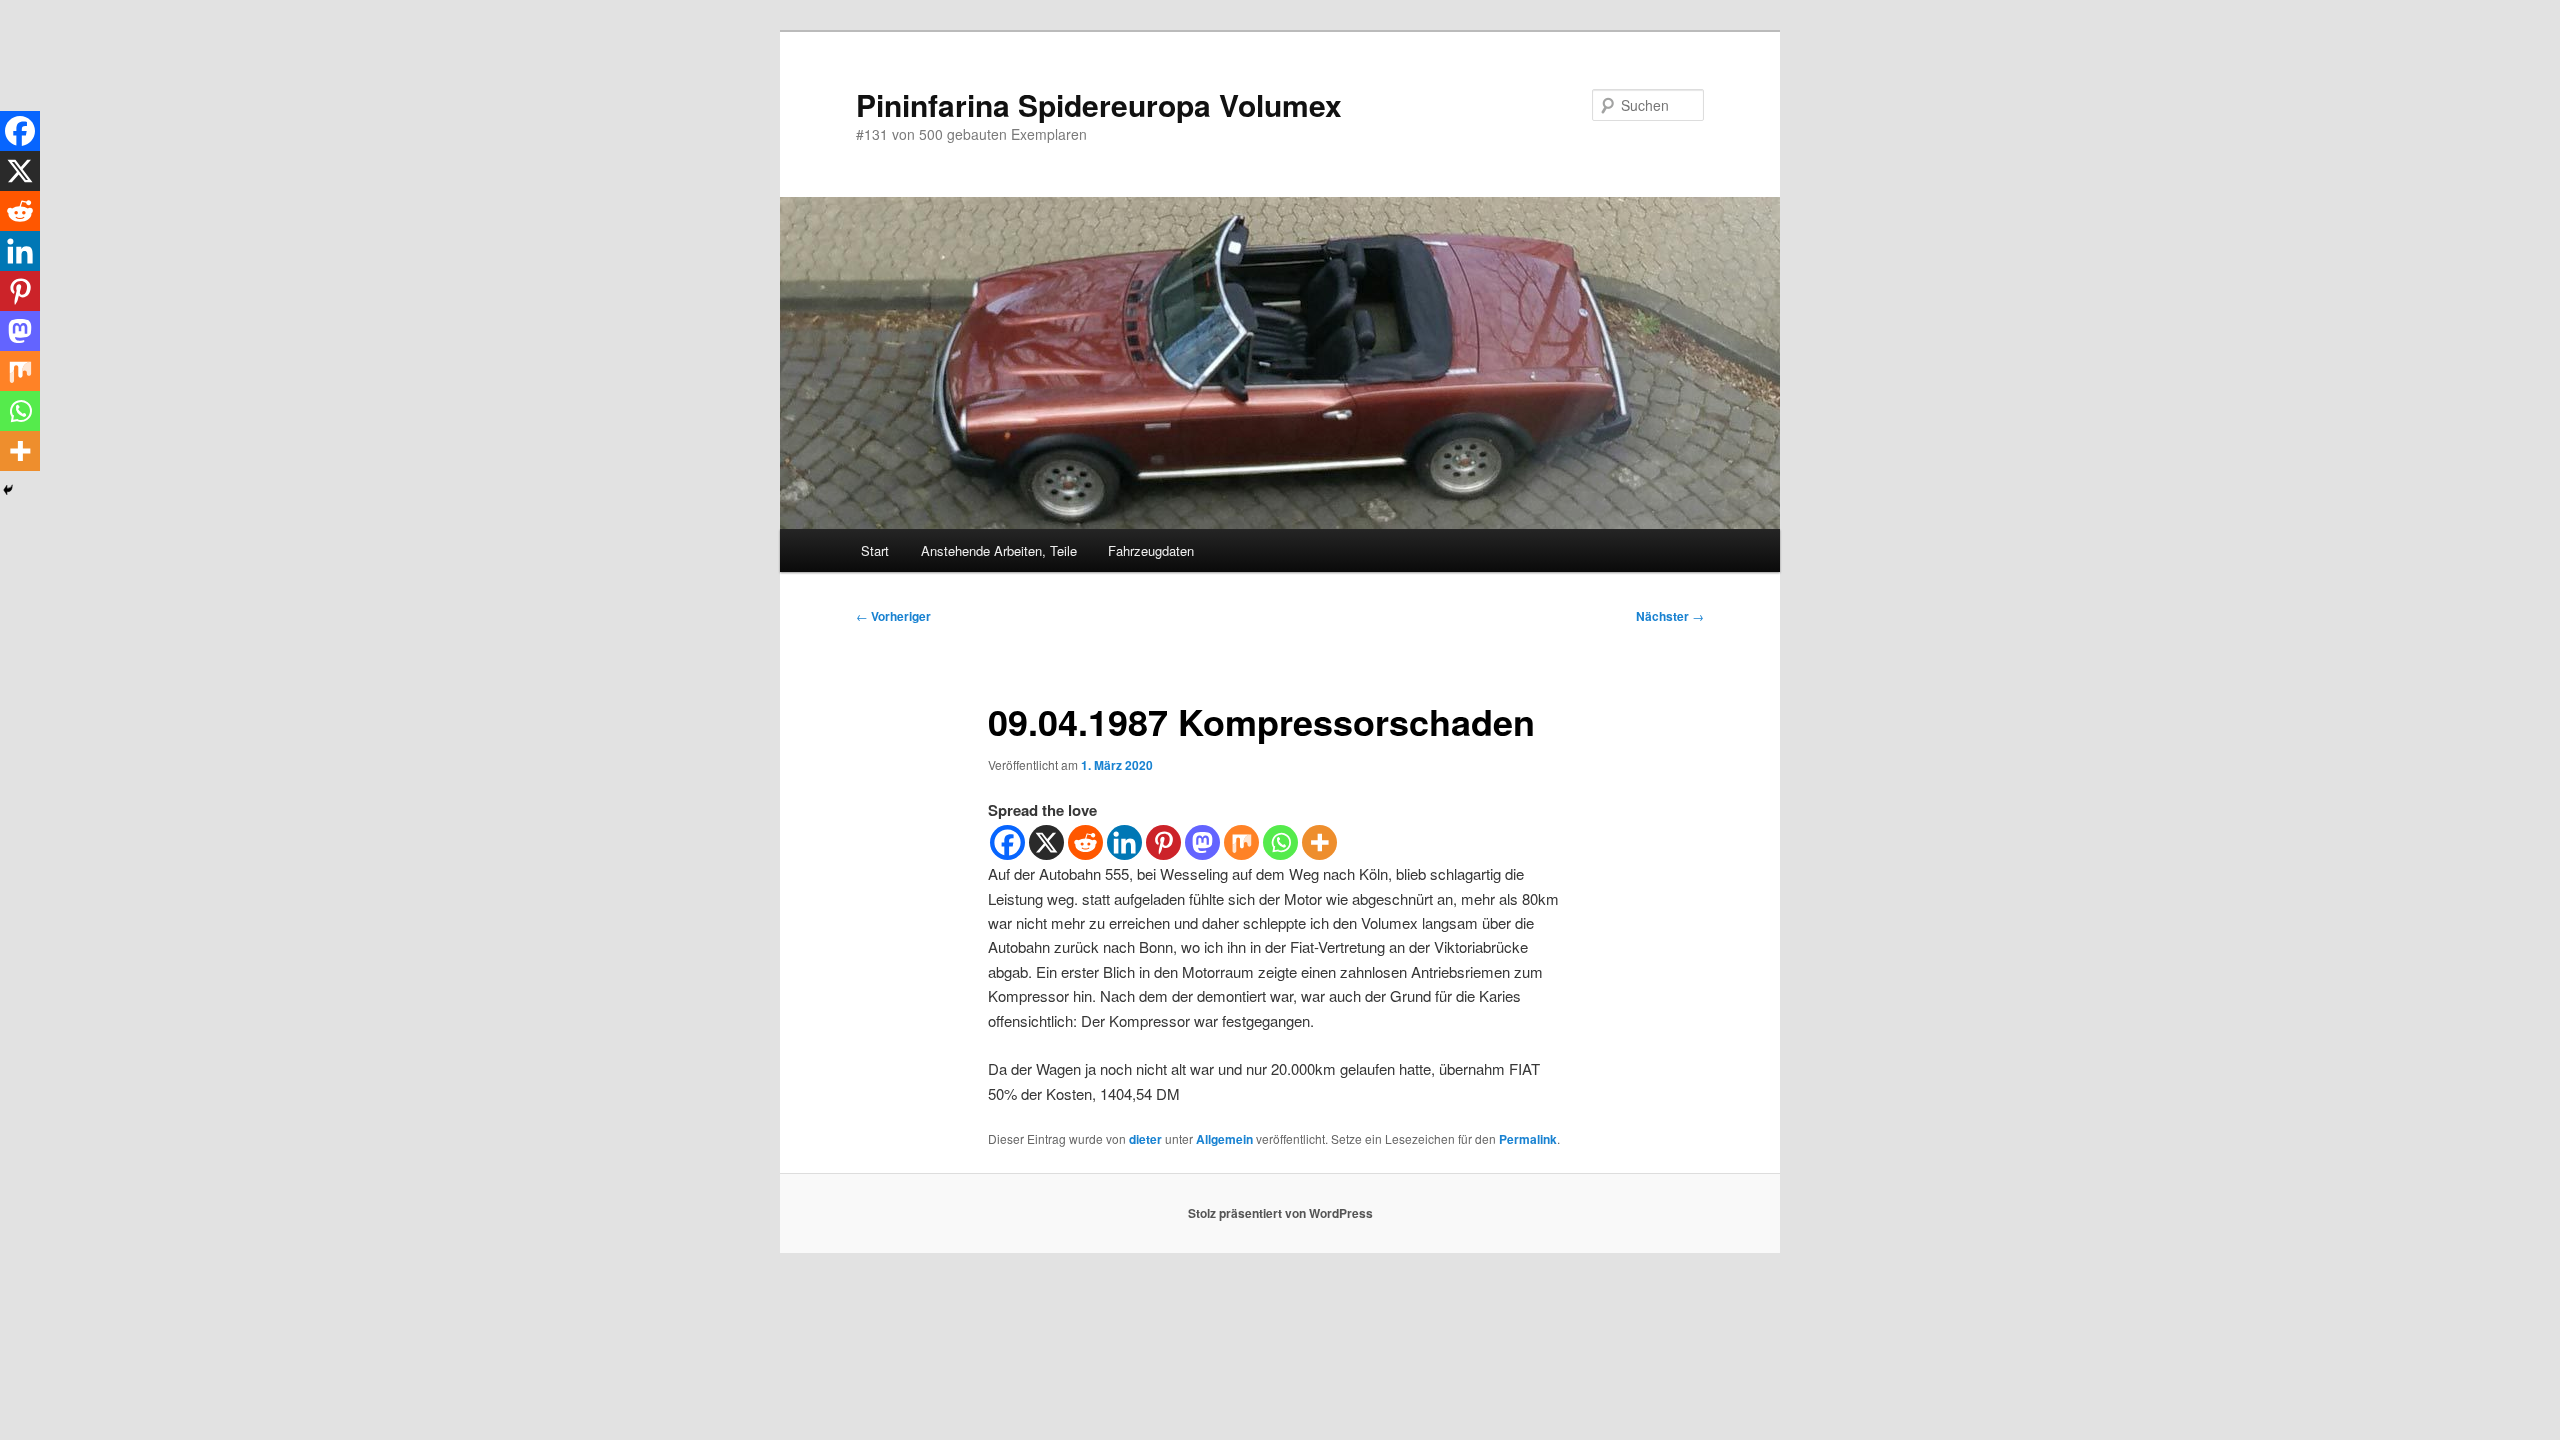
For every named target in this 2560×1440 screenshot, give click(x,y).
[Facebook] (1007, 842)
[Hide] (8, 490)
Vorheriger (893, 616)
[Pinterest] (1163, 842)
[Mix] (1241, 842)
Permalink (1528, 1139)
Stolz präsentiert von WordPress (1280, 1213)
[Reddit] (1085, 842)
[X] (1046, 842)
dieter (1145, 1139)
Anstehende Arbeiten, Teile (999, 550)
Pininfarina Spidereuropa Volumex (1099, 104)
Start (875, 550)
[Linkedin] (1124, 842)
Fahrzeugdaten (1151, 550)
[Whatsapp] (1280, 842)
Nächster (1670, 616)
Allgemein (1224, 1139)
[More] (1319, 842)
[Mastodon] (1202, 842)
